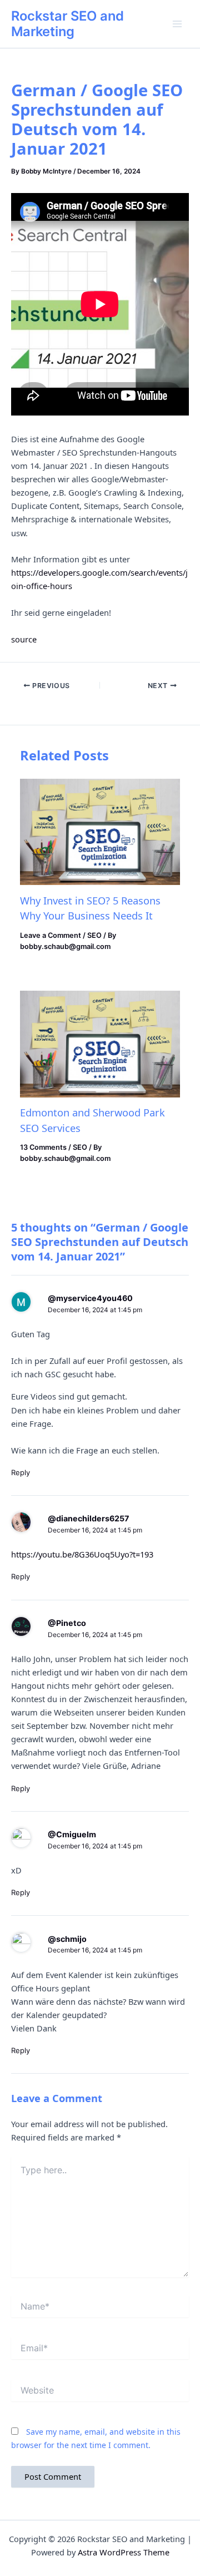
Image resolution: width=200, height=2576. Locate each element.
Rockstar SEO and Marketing (67, 24)
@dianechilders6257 (88, 1518)
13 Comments (43, 1147)
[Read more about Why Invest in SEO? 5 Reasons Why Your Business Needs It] (100, 832)
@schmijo (67, 1939)
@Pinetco (67, 1623)
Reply (21, 1472)
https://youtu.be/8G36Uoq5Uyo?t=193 (82, 1554)
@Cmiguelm (72, 1834)
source (24, 639)
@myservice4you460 (90, 1298)
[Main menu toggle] (177, 24)
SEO (94, 935)
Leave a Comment (51, 935)
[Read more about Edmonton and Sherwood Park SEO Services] (100, 1044)
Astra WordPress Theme (124, 2552)
